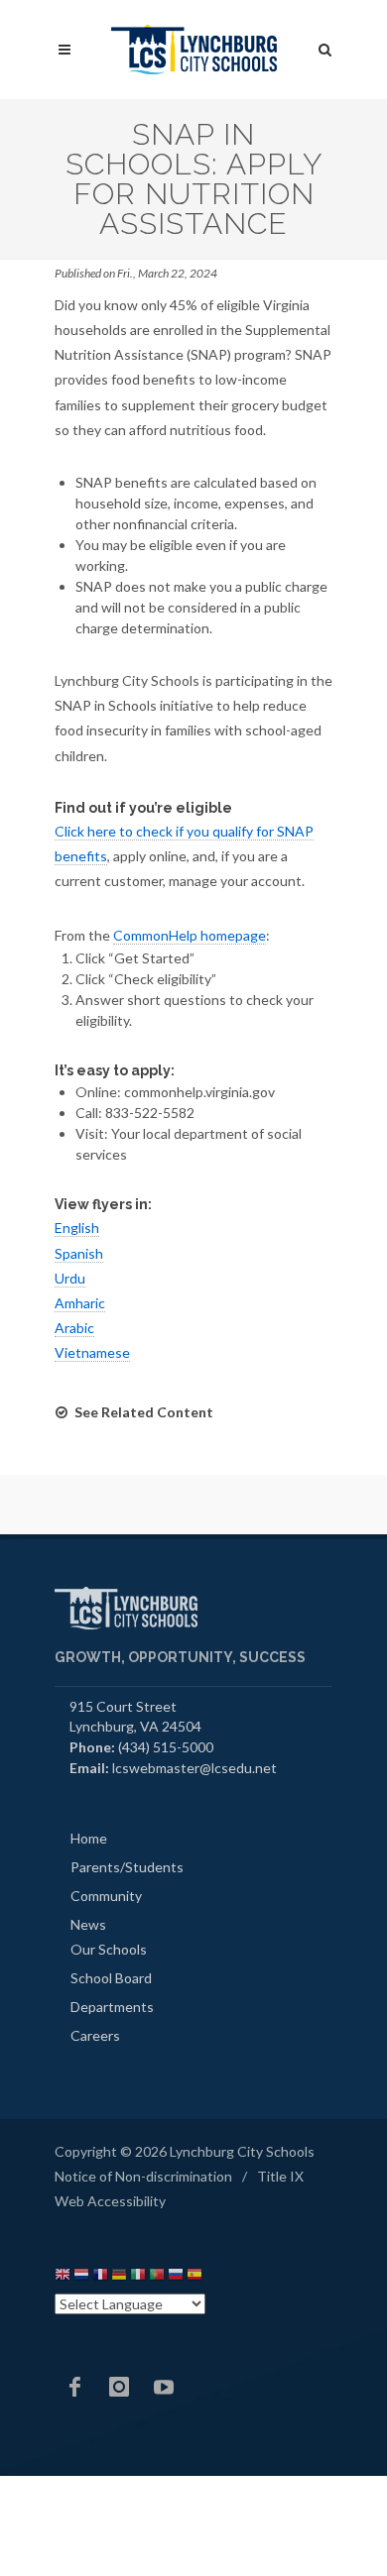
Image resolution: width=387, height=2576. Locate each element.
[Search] (325, 47)
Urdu (70, 1278)
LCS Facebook (74, 2387)
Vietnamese (92, 1352)
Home (89, 1838)
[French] (100, 2277)
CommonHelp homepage (190, 935)
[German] (119, 2277)
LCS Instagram (119, 2387)
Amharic (80, 1303)
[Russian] (176, 2277)
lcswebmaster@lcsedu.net (194, 1768)
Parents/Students (127, 1867)
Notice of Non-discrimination (143, 2176)
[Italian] (138, 2277)
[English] (63, 2277)
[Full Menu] (64, 50)
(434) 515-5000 (166, 1747)
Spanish (79, 1253)
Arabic (74, 1328)
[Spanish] (194, 2277)
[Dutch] (81, 2277)
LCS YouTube (164, 2387)
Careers (95, 2035)
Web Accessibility (110, 2201)
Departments (112, 2007)
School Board (111, 1978)
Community (106, 1896)
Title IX (280, 2176)
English (77, 1228)
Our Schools (109, 1949)
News (88, 1924)
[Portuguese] (157, 2277)
